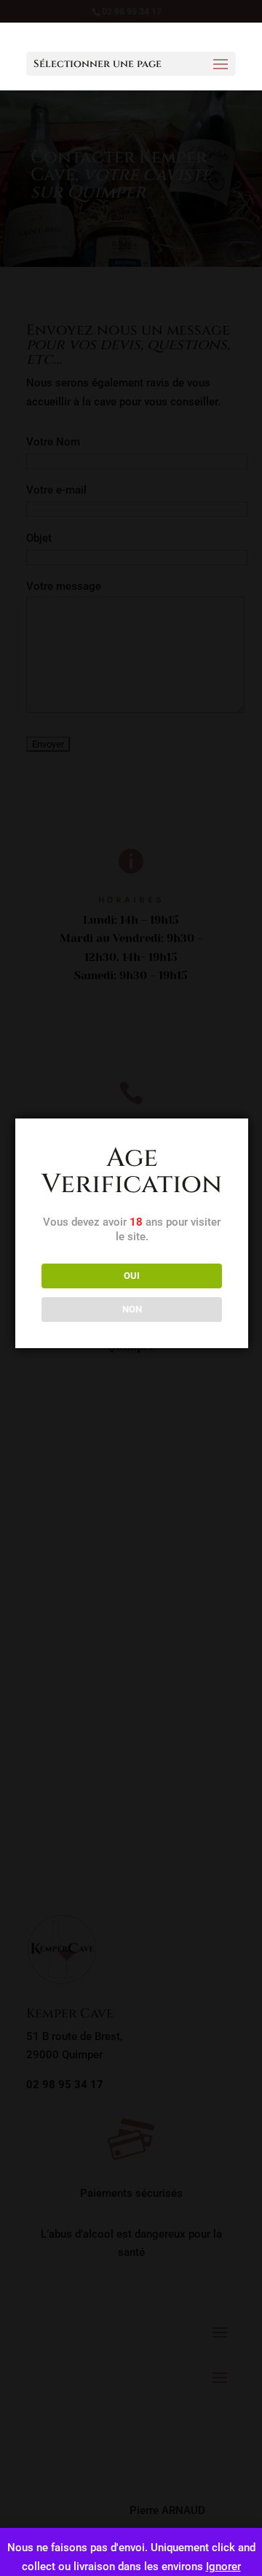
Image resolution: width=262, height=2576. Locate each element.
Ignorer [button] (223, 2567)
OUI (132, 1276)
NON (132, 1309)
